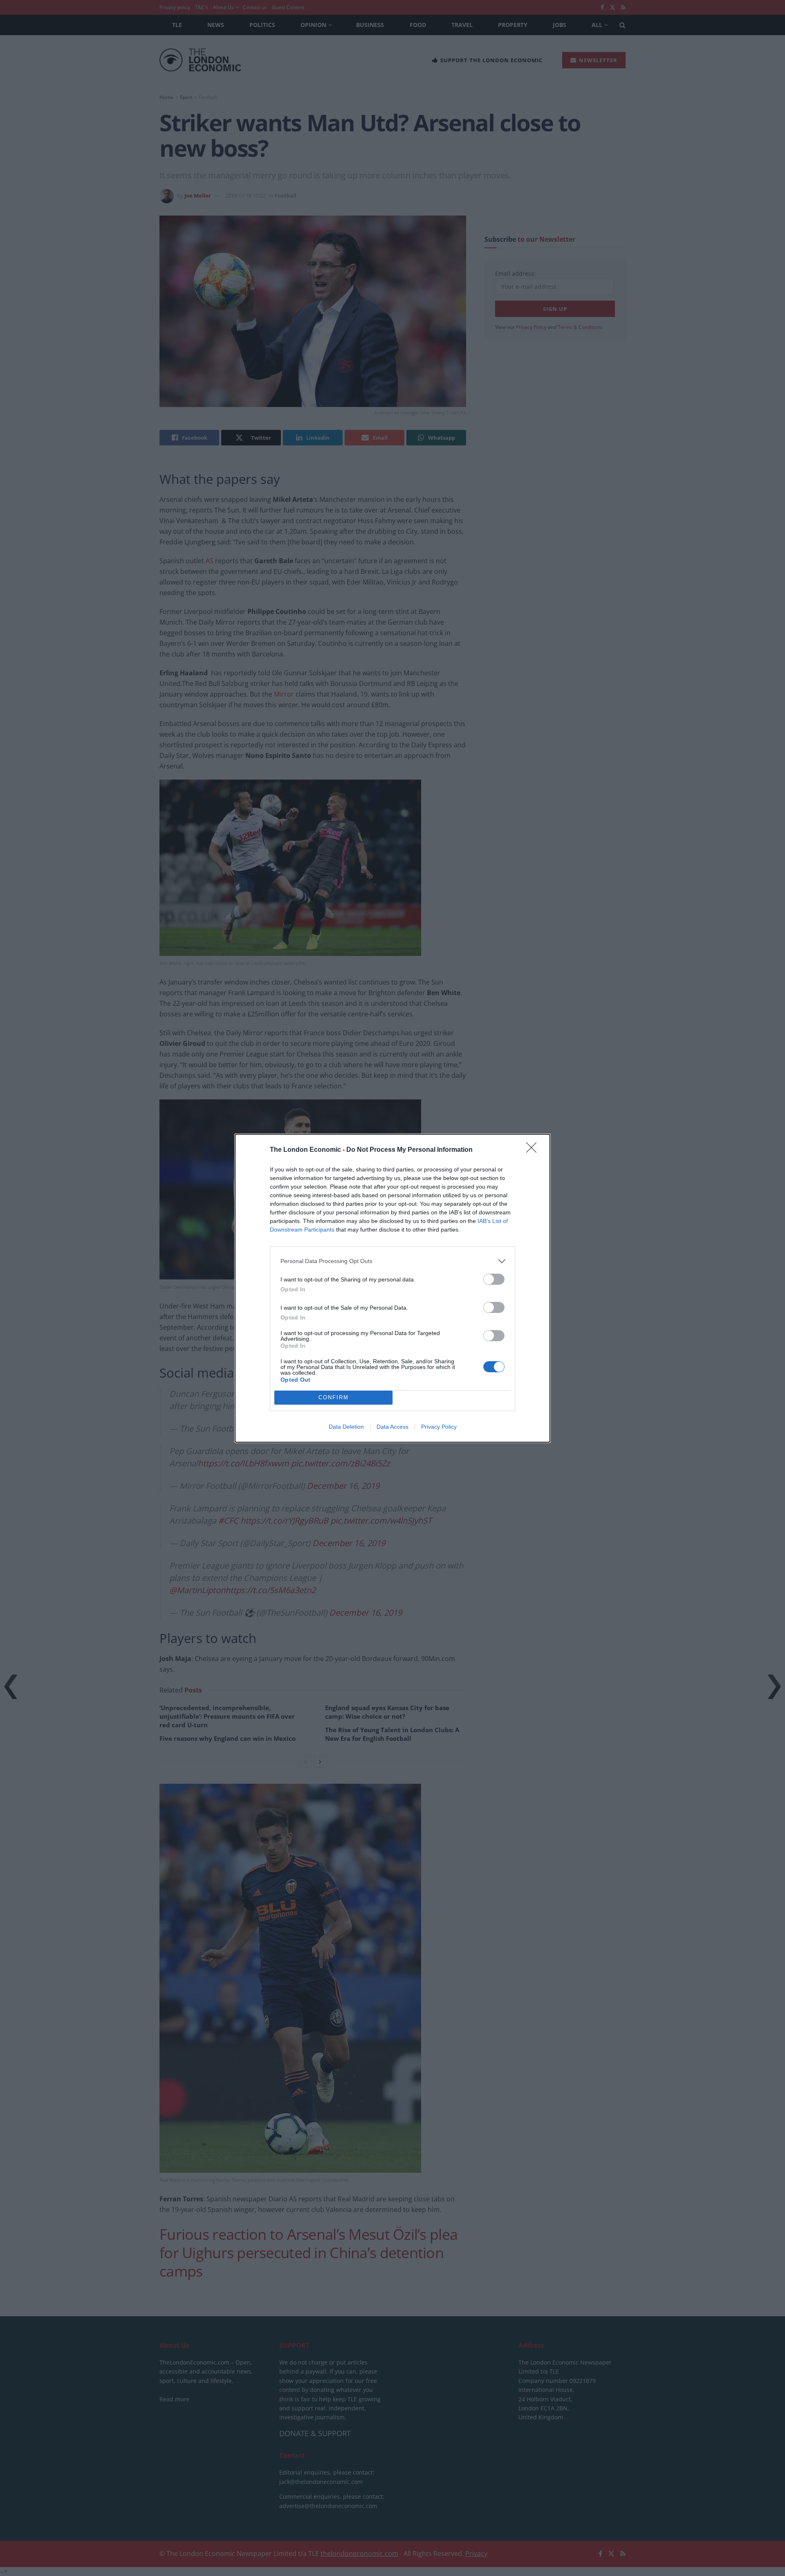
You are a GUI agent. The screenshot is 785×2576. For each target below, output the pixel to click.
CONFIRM (334, 1397)
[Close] (534, 1150)
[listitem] (392, 1261)
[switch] (494, 1279)
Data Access (392, 1427)
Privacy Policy (439, 1427)
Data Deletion (346, 1427)
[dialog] (392, 1288)
